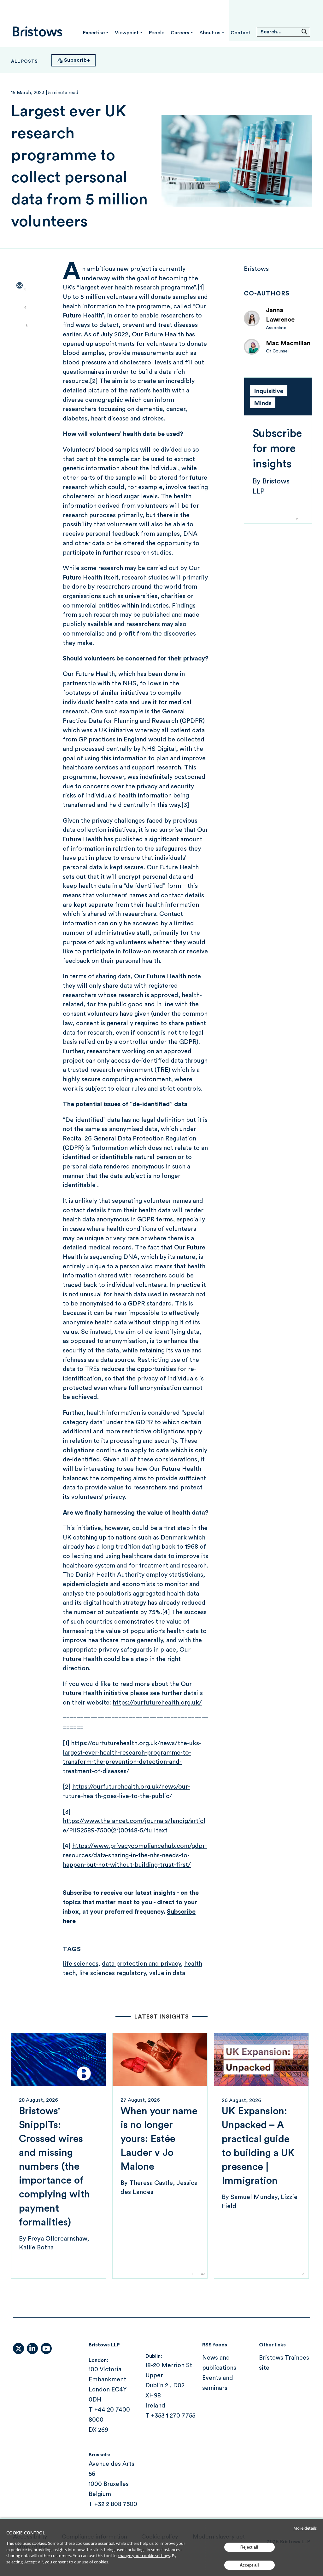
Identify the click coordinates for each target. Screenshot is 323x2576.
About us (210, 33)
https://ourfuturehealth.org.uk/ (157, 1703)
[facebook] (19, 341)
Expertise (94, 33)
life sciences (81, 1964)
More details (305, 2528)
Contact (241, 33)
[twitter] (19, 304)
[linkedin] (19, 323)
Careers (180, 33)
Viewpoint (127, 33)
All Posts (24, 61)
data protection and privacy (141, 1964)
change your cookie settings (144, 2556)
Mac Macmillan (288, 343)
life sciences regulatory (112, 1973)
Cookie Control (26, 2533)
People (157, 33)
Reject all (249, 2547)
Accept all (249, 2565)
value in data (167, 1973)
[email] (19, 286)
